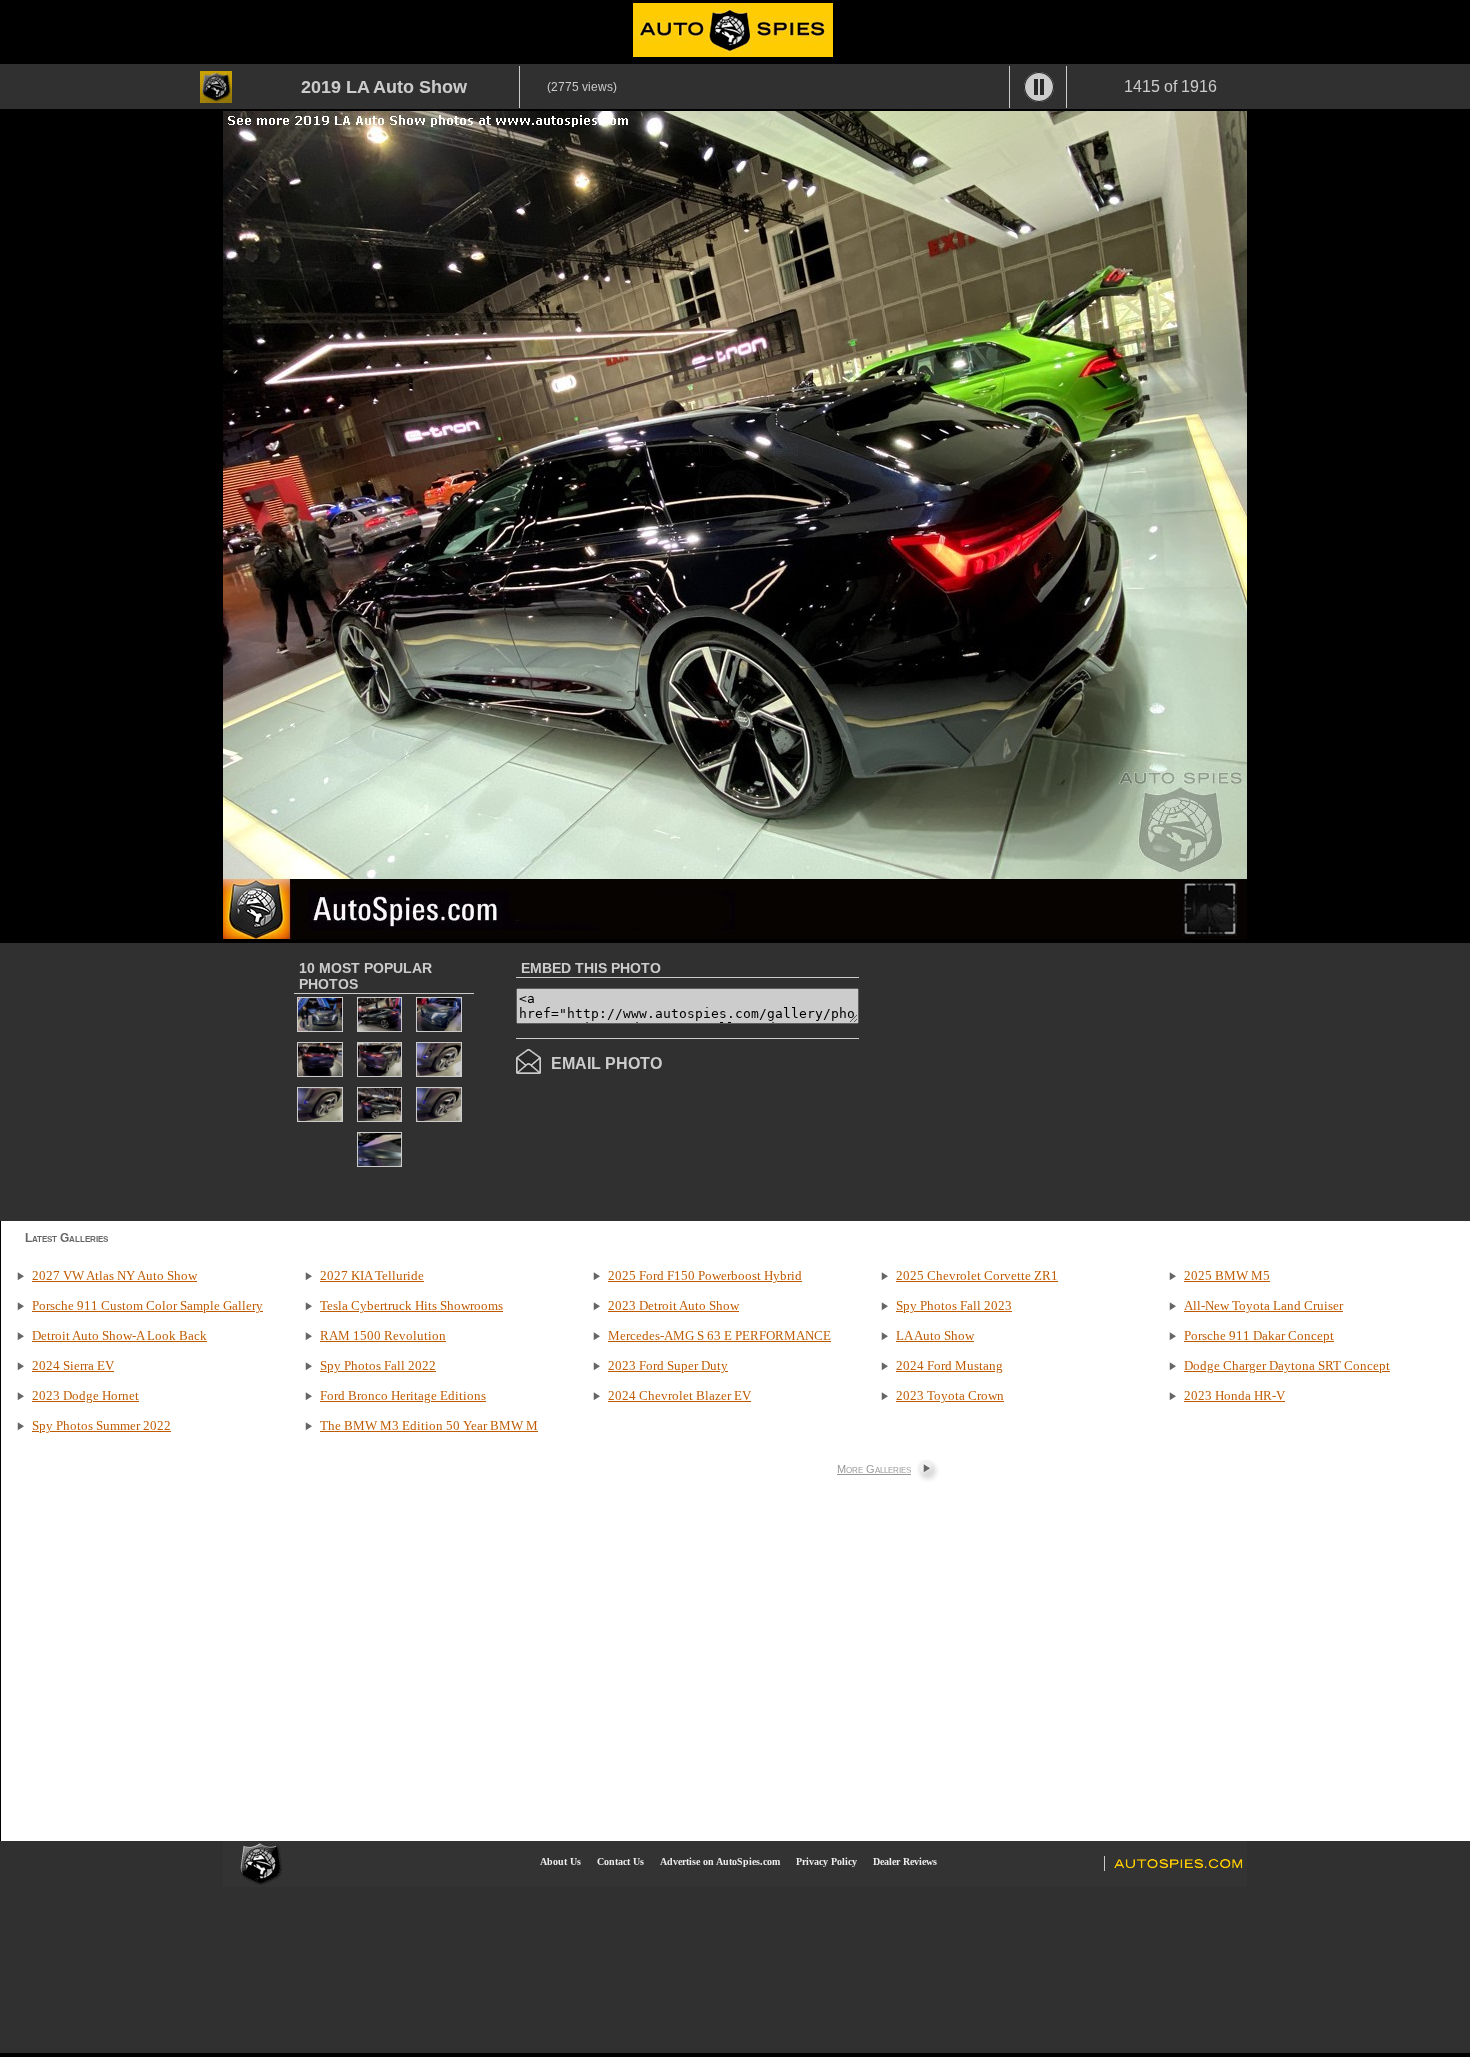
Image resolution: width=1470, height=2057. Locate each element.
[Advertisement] (1027, 1080)
